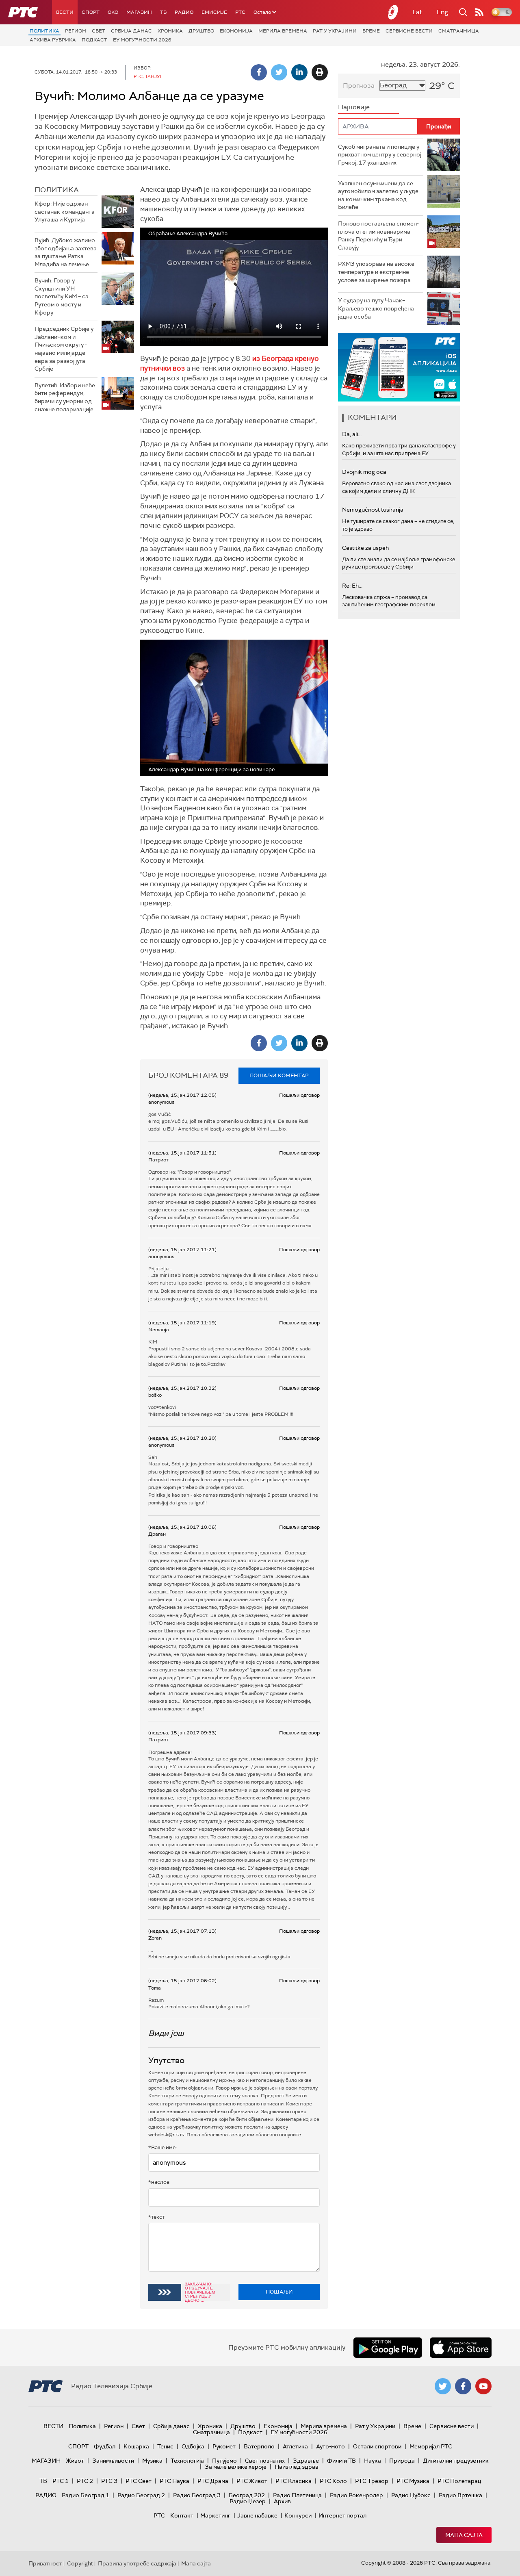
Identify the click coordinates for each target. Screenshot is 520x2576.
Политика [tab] (57, 190)
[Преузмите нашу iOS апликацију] (461, 2348)
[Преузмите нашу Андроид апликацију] (388, 2348)
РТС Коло (333, 2481)
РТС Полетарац (459, 2481)
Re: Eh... (352, 586)
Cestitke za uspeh (365, 548)
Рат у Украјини (335, 31)
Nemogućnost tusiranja (373, 510)
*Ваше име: (162, 2147)
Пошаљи (279, 2292)
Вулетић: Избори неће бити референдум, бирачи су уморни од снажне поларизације (65, 397)
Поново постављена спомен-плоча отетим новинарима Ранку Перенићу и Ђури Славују (378, 235)
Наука (373, 2461)
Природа (402, 2461)
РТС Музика (413, 2481)
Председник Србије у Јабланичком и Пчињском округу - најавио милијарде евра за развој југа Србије (64, 349)
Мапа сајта (464, 2535)
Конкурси (298, 2515)
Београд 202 (247, 2495)
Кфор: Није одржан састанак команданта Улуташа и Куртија (65, 212)
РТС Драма (213, 2481)
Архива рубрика (53, 40)
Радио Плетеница (297, 2495)
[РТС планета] (393, 12)
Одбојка (193, 2446)
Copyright (80, 2563)
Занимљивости (113, 2461)
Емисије (214, 12)
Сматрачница (459, 31)
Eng (442, 12)
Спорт (91, 12)
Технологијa (187, 2461)
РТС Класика (294, 2481)
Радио (184, 12)
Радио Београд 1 (86, 2495)
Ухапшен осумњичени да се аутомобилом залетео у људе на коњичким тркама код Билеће (378, 195)
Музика (152, 2461)
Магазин (139, 12)
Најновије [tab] (354, 107)
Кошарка (136, 2446)
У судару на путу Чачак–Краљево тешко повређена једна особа (376, 308)
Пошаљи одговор (299, 1095)
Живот (75, 2461)
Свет (99, 31)
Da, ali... (352, 434)
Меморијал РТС (431, 2446)
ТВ (163, 12)
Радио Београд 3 (197, 2495)
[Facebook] (259, 72)
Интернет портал (342, 2515)
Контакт (182, 2515)
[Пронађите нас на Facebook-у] (463, 2386)
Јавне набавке (257, 2515)
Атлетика (295, 2446)
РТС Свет (139, 2481)
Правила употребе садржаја (137, 2563)
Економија (236, 31)
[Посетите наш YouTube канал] (483, 2386)
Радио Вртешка (460, 2495)
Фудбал (105, 2446)
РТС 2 (85, 2481)
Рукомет (224, 2446)
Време (371, 31)
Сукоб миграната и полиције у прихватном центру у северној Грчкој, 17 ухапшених (380, 155)
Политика (44, 31)
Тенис (165, 2446)
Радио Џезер (248, 2501)
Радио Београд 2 (141, 2495)
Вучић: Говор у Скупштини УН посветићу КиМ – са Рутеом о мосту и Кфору (62, 296)
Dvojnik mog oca (364, 472)
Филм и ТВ (341, 2461)
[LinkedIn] (299, 72)
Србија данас (131, 31)
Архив (282, 2501)
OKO (113, 12)
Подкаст (94, 40)
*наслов (159, 2182)
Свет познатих (265, 2461)
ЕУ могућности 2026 (142, 40)
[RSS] (479, 12)
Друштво (201, 31)
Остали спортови (377, 2446)
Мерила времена (283, 31)
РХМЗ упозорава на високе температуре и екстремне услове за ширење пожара (376, 272)
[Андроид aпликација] (399, 367)
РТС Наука (174, 2481)
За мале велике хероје (236, 2467)
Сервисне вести (409, 31)
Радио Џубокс (411, 2495)
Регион (76, 31)
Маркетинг (215, 2515)
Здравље (306, 2461)
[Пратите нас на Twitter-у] (443, 2386)
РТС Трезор (372, 2481)
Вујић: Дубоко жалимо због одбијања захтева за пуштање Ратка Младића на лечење (66, 252)
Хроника (170, 31)
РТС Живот (252, 2481)
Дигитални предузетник (456, 2461)
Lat (417, 12)
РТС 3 (109, 2481)
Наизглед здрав (297, 2467)
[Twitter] (279, 72)
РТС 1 (61, 2481)
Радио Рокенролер (356, 2495)
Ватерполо (259, 2446)
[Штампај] (320, 72)
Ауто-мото (330, 2446)
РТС (240, 12)
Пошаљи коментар (279, 1075)
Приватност (45, 2563)
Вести (65, 12)
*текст (156, 2217)
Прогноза (359, 86)
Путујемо (224, 2461)
